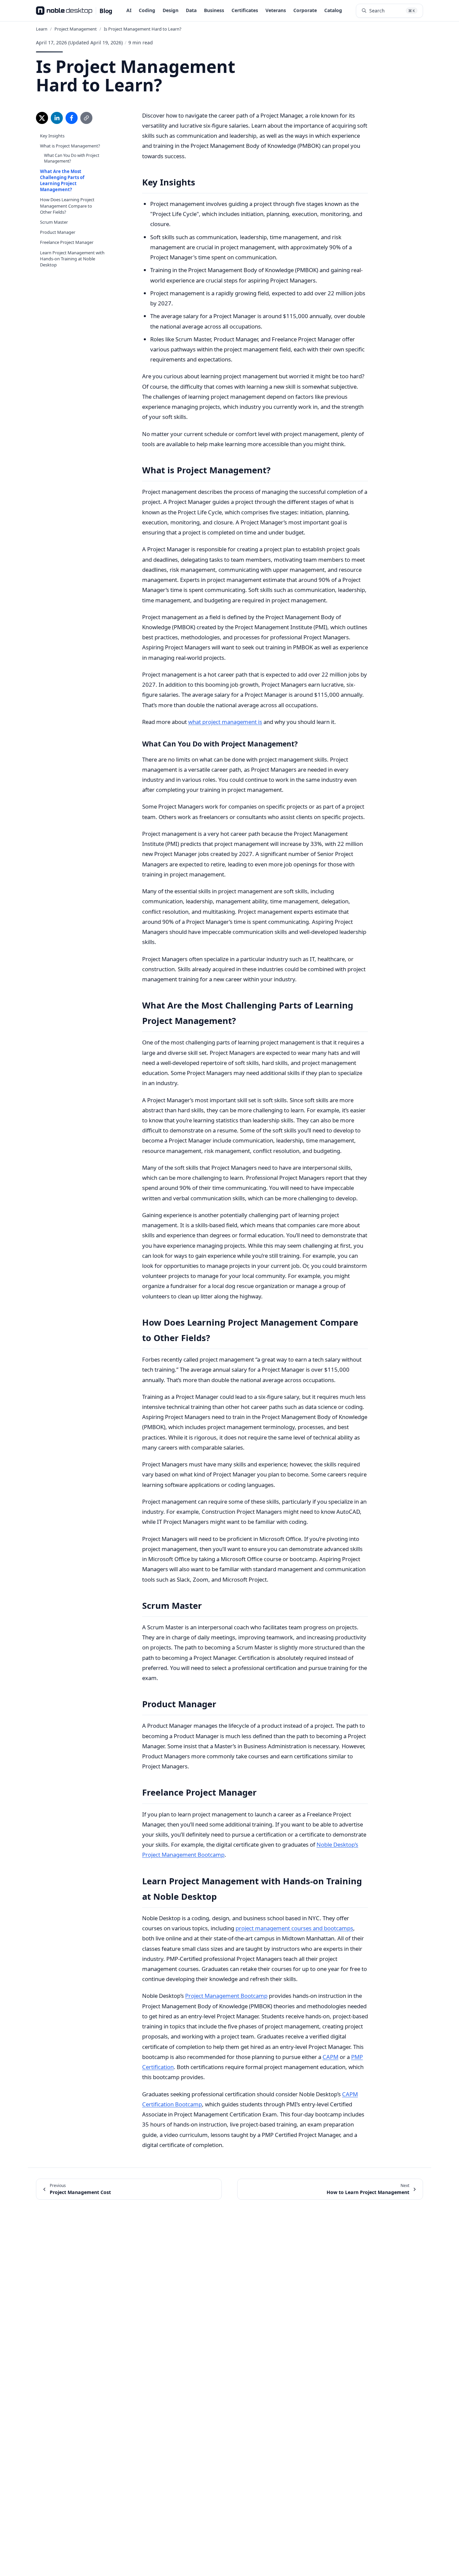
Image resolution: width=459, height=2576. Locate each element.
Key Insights (52, 136)
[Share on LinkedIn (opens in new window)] (57, 118)
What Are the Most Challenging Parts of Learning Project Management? (62, 181)
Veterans (276, 10)
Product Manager (58, 232)
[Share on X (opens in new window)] (42, 118)
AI (129, 10)
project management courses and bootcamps (294, 1928)
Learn (42, 29)
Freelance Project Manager (67, 242)
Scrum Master (54, 222)
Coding (147, 10)
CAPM (330, 2057)
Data (191, 10)
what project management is (225, 722)
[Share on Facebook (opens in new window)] (72, 118)
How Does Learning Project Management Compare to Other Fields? (67, 206)
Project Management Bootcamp (226, 1996)
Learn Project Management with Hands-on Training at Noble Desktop (72, 259)
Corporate (305, 10)
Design (171, 10)
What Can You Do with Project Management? (72, 158)
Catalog (333, 10)
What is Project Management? (70, 146)
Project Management (76, 29)
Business (214, 10)
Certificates (245, 10)
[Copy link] (86, 118)
